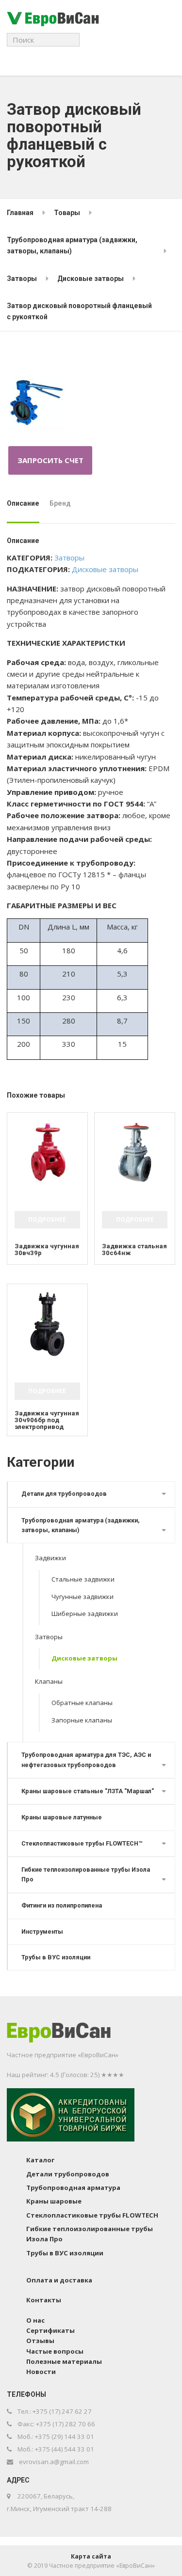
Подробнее (47, 1219)
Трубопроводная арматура (73, 2188)
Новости (41, 2372)
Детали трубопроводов (68, 2174)
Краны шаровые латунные (62, 1817)
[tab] (25, 507)
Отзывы (40, 2341)
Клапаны (49, 1681)
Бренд (60, 503)
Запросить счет (50, 460)
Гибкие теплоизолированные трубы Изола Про (86, 1874)
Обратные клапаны (82, 1703)
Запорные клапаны (82, 1720)
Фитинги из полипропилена (62, 1905)
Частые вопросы (55, 2351)
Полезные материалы (64, 2361)
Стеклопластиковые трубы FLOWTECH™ (82, 1843)
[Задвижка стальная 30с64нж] (135, 1153)
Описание (23, 503)
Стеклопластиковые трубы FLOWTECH (92, 2215)
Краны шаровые (54, 2201)
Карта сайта (91, 2556)
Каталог (40, 2160)
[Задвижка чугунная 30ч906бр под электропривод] (47, 1324)
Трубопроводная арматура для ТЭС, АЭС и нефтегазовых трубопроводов (86, 1760)
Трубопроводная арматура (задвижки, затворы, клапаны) (81, 1525)
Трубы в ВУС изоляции (56, 1957)
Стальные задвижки (83, 1579)
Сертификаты (50, 2330)
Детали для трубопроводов (64, 1494)
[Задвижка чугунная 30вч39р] (47, 1153)
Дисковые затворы (105, 569)
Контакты (44, 2300)
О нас (35, 2320)
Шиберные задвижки (85, 1614)
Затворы (69, 558)
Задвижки (50, 1558)
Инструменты (42, 1932)
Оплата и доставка (59, 2280)
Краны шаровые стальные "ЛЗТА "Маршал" (88, 1791)
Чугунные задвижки (83, 1597)
